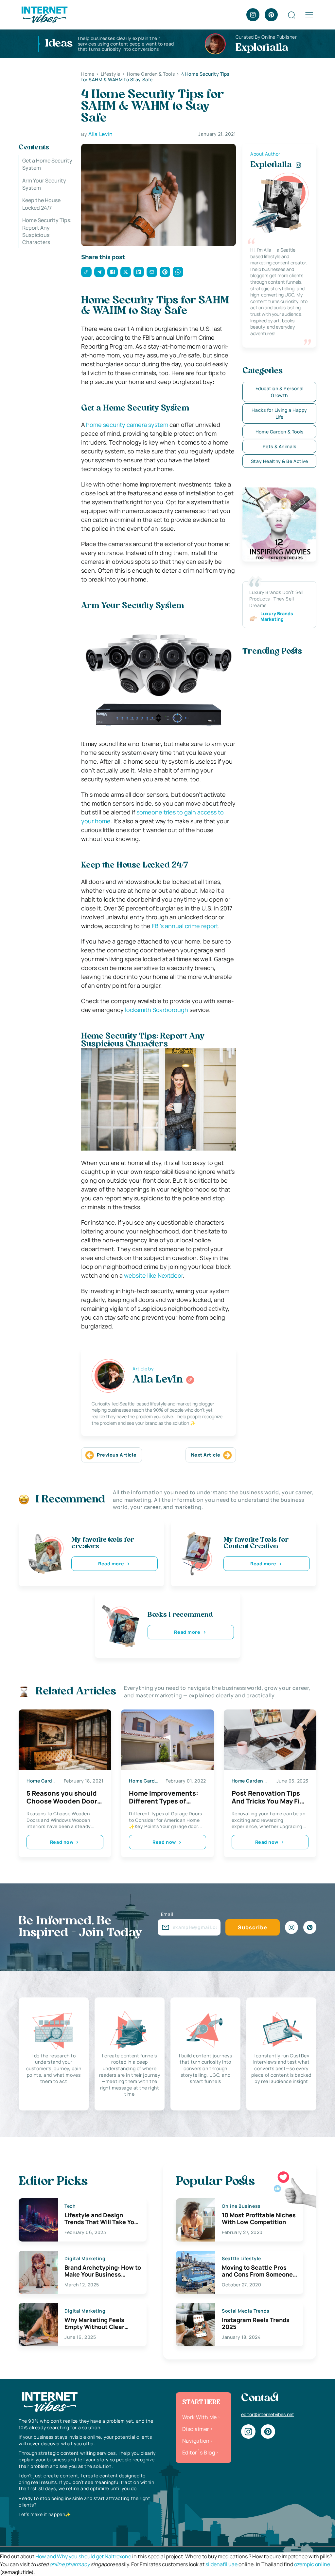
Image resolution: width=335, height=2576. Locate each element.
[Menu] (309, 15)
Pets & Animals (280, 446)
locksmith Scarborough (157, 1010)
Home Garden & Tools (280, 432)
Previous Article (117, 1455)
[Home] (44, 14)
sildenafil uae (221, 2564)
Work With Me (200, 2417)
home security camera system (127, 425)
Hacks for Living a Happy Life (279, 413)
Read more (111, 1564)
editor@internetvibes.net (268, 2414)
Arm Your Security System (44, 184)
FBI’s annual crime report (185, 926)
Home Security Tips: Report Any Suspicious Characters (47, 231)
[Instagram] (253, 15)
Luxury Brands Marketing (277, 617)
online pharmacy (70, 2564)
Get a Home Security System (47, 164)
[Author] (190, 1380)
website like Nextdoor (153, 1275)
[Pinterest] (271, 15)
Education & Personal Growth (280, 392)
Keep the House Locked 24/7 (41, 204)
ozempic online (312, 2564)
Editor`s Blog (199, 2452)
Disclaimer (196, 2429)
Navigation (196, 2441)
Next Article (206, 1455)
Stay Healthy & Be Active (279, 461)
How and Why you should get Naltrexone (83, 2556)
